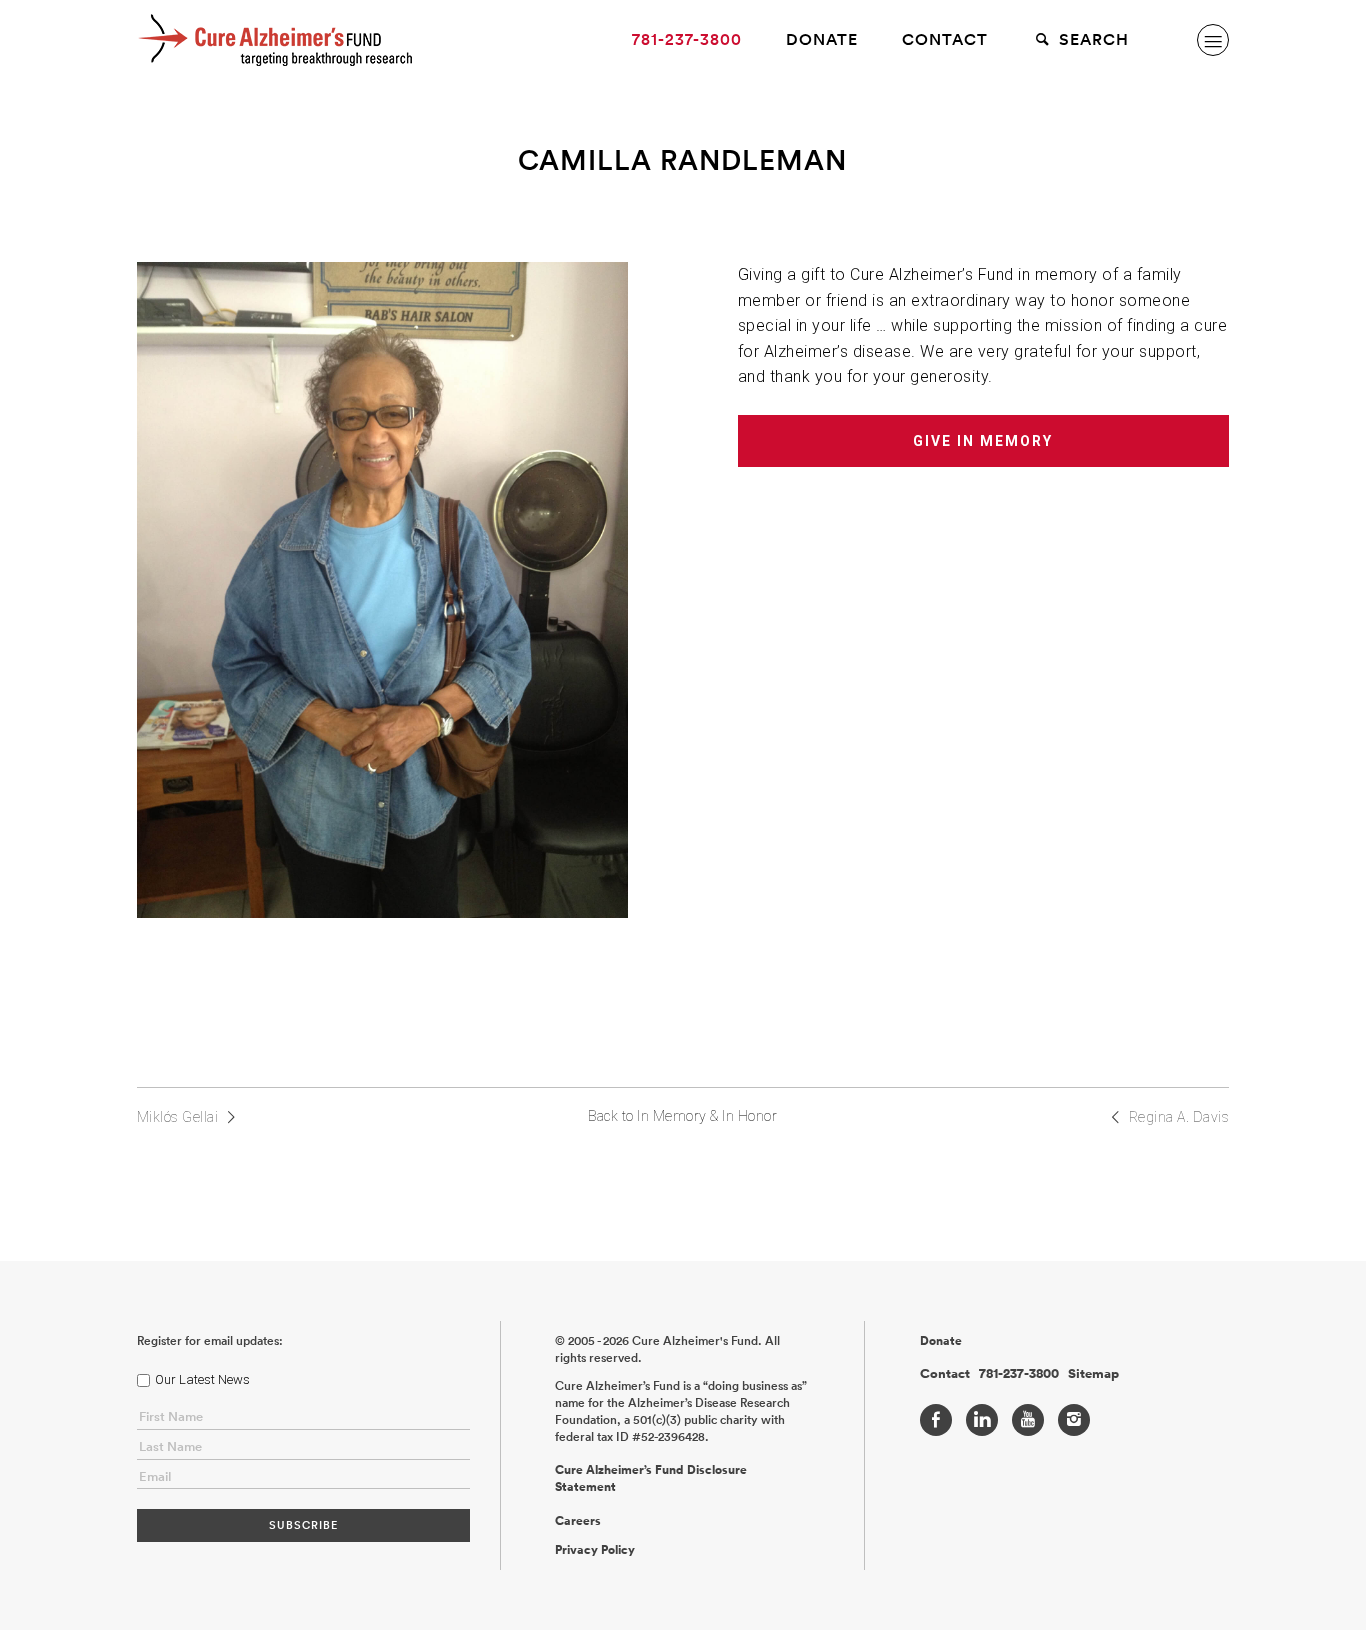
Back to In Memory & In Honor (682, 1116)
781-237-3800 (687, 39)
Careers (578, 1521)
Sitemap (1093, 1374)
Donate (822, 39)
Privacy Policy (595, 1550)
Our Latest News (202, 1379)
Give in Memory (983, 441)
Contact (945, 39)
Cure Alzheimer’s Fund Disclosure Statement (651, 1478)
